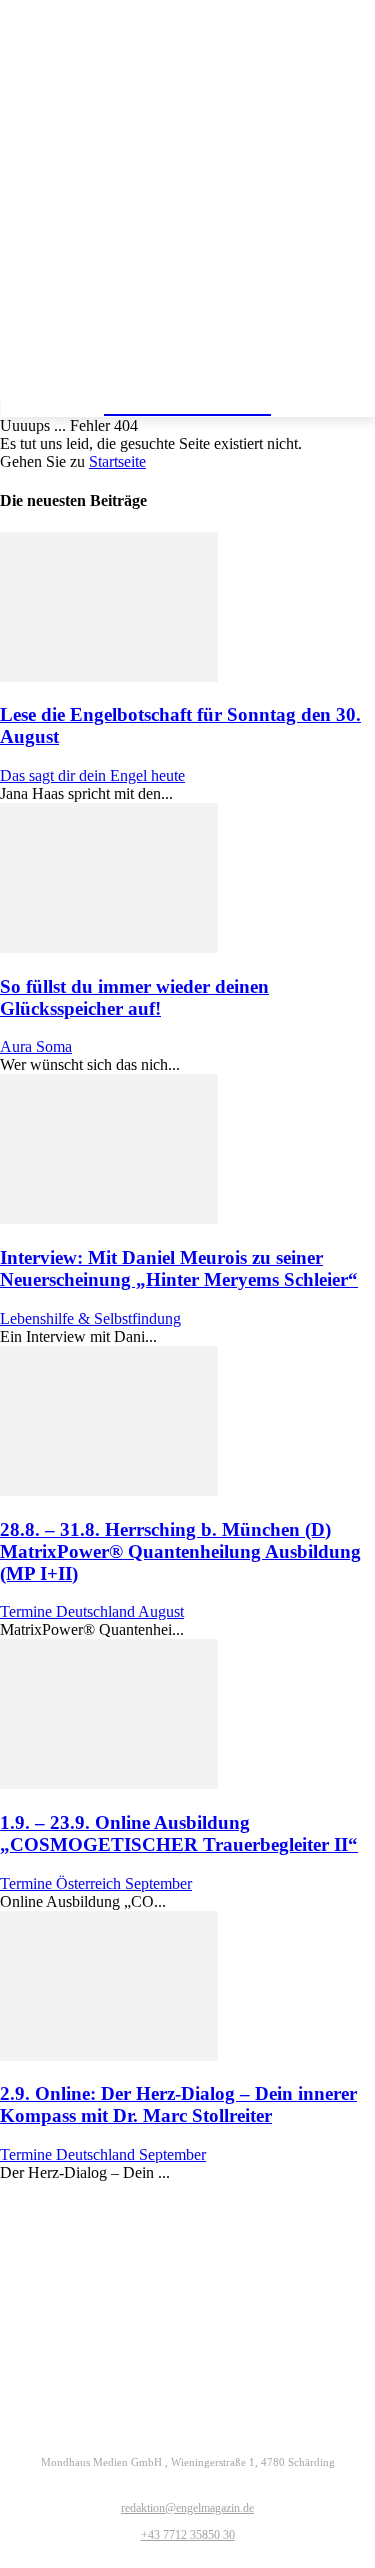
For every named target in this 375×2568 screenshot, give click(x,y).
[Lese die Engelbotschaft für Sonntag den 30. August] (109, 676)
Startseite (117, 461)
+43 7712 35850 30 (188, 2535)
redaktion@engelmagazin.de (187, 2508)
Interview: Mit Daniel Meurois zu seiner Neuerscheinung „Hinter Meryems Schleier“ (179, 1268)
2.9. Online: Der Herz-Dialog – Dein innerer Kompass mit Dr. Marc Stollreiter (178, 2104)
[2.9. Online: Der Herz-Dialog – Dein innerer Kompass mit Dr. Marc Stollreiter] (109, 2055)
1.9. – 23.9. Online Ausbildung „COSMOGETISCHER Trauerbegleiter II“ (179, 1833)
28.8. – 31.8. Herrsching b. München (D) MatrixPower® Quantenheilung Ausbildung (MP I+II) (180, 1551)
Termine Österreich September (96, 1883)
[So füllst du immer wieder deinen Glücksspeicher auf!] (109, 947)
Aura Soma (36, 1046)
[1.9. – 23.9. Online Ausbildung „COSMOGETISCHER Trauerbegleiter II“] (109, 1783)
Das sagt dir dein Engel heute (92, 775)
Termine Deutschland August (92, 1611)
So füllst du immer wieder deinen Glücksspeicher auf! (134, 997)
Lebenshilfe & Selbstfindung (90, 1318)
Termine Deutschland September (103, 2154)
